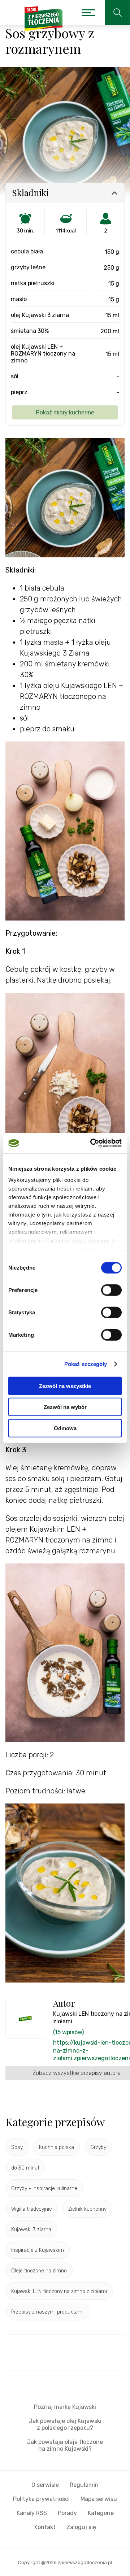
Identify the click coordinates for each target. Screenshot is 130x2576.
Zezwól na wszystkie (65, 1386)
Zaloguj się (81, 2527)
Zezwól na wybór (65, 1407)
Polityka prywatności (41, 2499)
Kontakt (45, 2527)
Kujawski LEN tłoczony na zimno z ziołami (59, 2291)
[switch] (111, 1290)
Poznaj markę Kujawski (65, 2407)
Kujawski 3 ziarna (31, 2230)
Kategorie (101, 2513)
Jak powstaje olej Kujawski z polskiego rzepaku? (65, 2424)
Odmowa (65, 1428)
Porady (67, 2513)
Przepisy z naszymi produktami (47, 2312)
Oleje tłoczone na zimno (39, 2271)
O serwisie (45, 2485)
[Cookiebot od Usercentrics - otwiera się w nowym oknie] (92, 1143)
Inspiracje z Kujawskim (38, 2250)
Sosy (17, 2147)
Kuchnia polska (57, 2147)
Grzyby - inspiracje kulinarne (44, 2188)
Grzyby (98, 2147)
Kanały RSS (32, 2513)
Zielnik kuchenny (87, 2209)
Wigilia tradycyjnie (32, 2209)
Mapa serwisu (99, 2499)
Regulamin (84, 2485)
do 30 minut (25, 2168)
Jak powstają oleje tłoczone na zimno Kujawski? (65, 2445)
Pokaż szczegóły (86, 1364)
